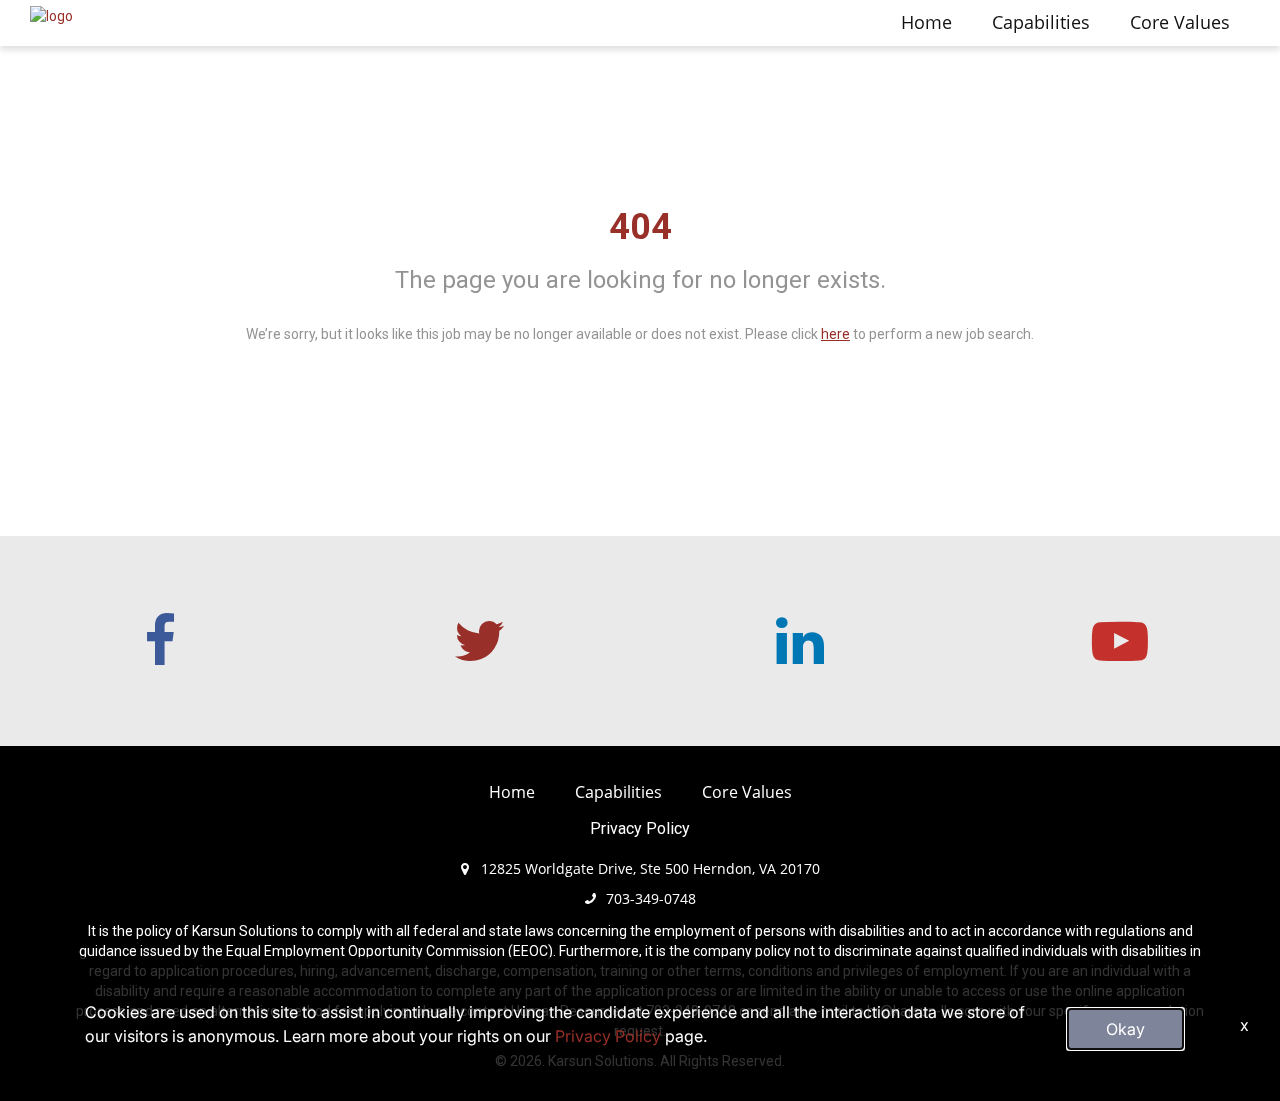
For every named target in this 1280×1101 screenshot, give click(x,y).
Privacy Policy (640, 828)
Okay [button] (1125, 1029)
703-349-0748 (651, 898)
